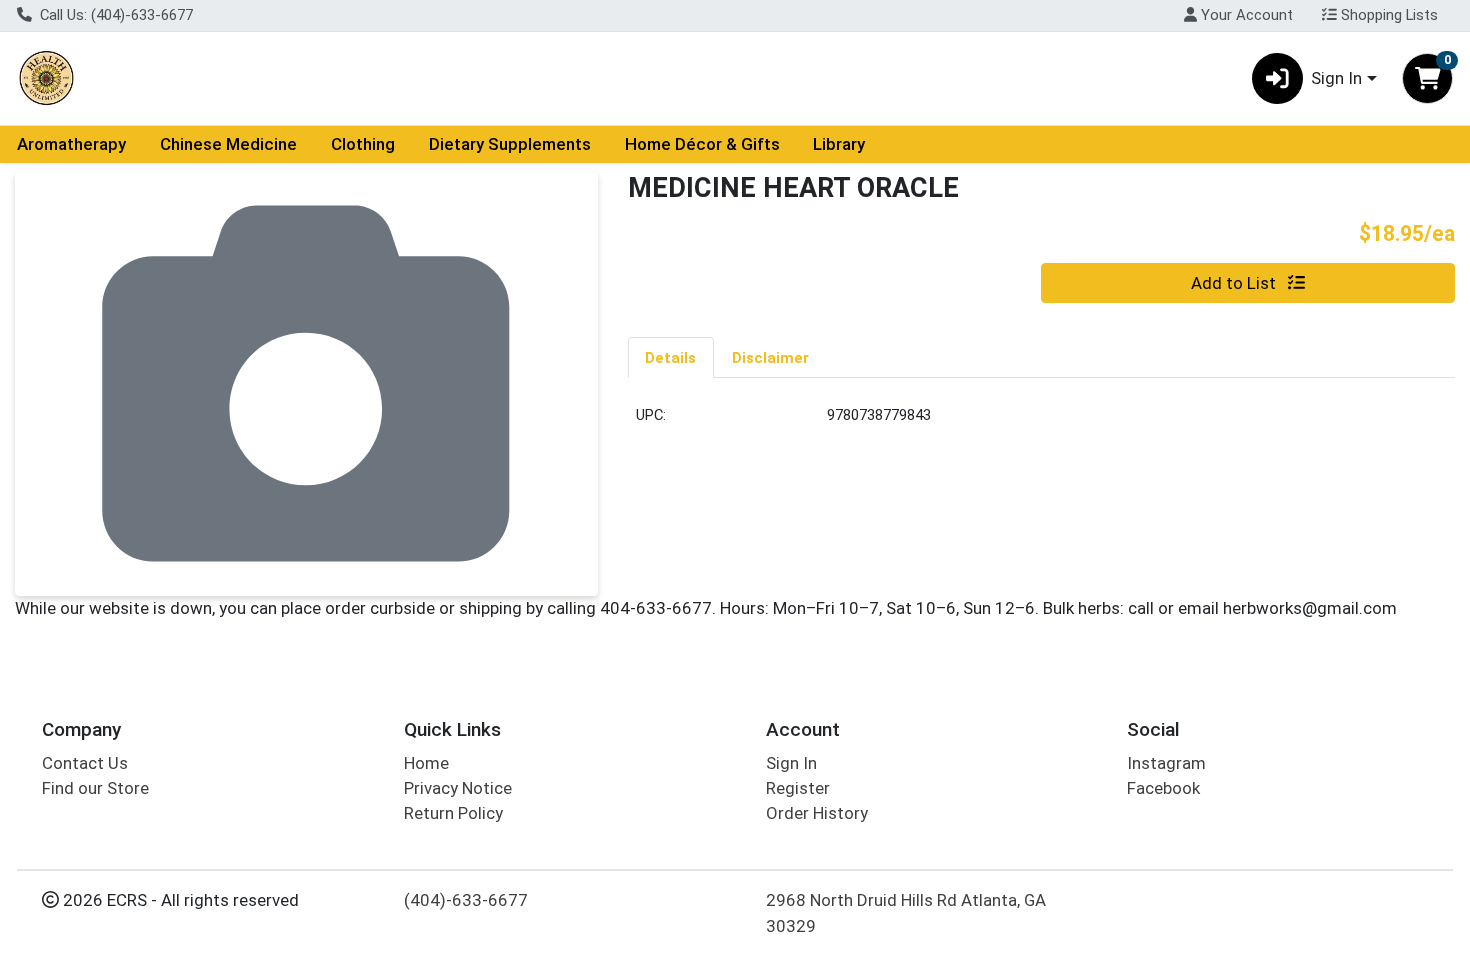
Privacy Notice (458, 788)
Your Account (1245, 15)
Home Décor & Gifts (702, 144)
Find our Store (95, 788)
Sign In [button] (1336, 78)
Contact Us (85, 763)
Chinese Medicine (228, 144)
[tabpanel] (1042, 423)
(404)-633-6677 (466, 900)
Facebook (1163, 788)
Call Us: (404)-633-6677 (114, 15)
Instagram (1166, 763)
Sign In (791, 763)
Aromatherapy (71, 144)
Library (839, 144)
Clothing (363, 144)
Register (798, 788)
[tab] (671, 357)
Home (426, 763)
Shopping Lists (1387, 15)
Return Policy (453, 813)
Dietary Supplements (510, 144)
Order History (817, 813)
